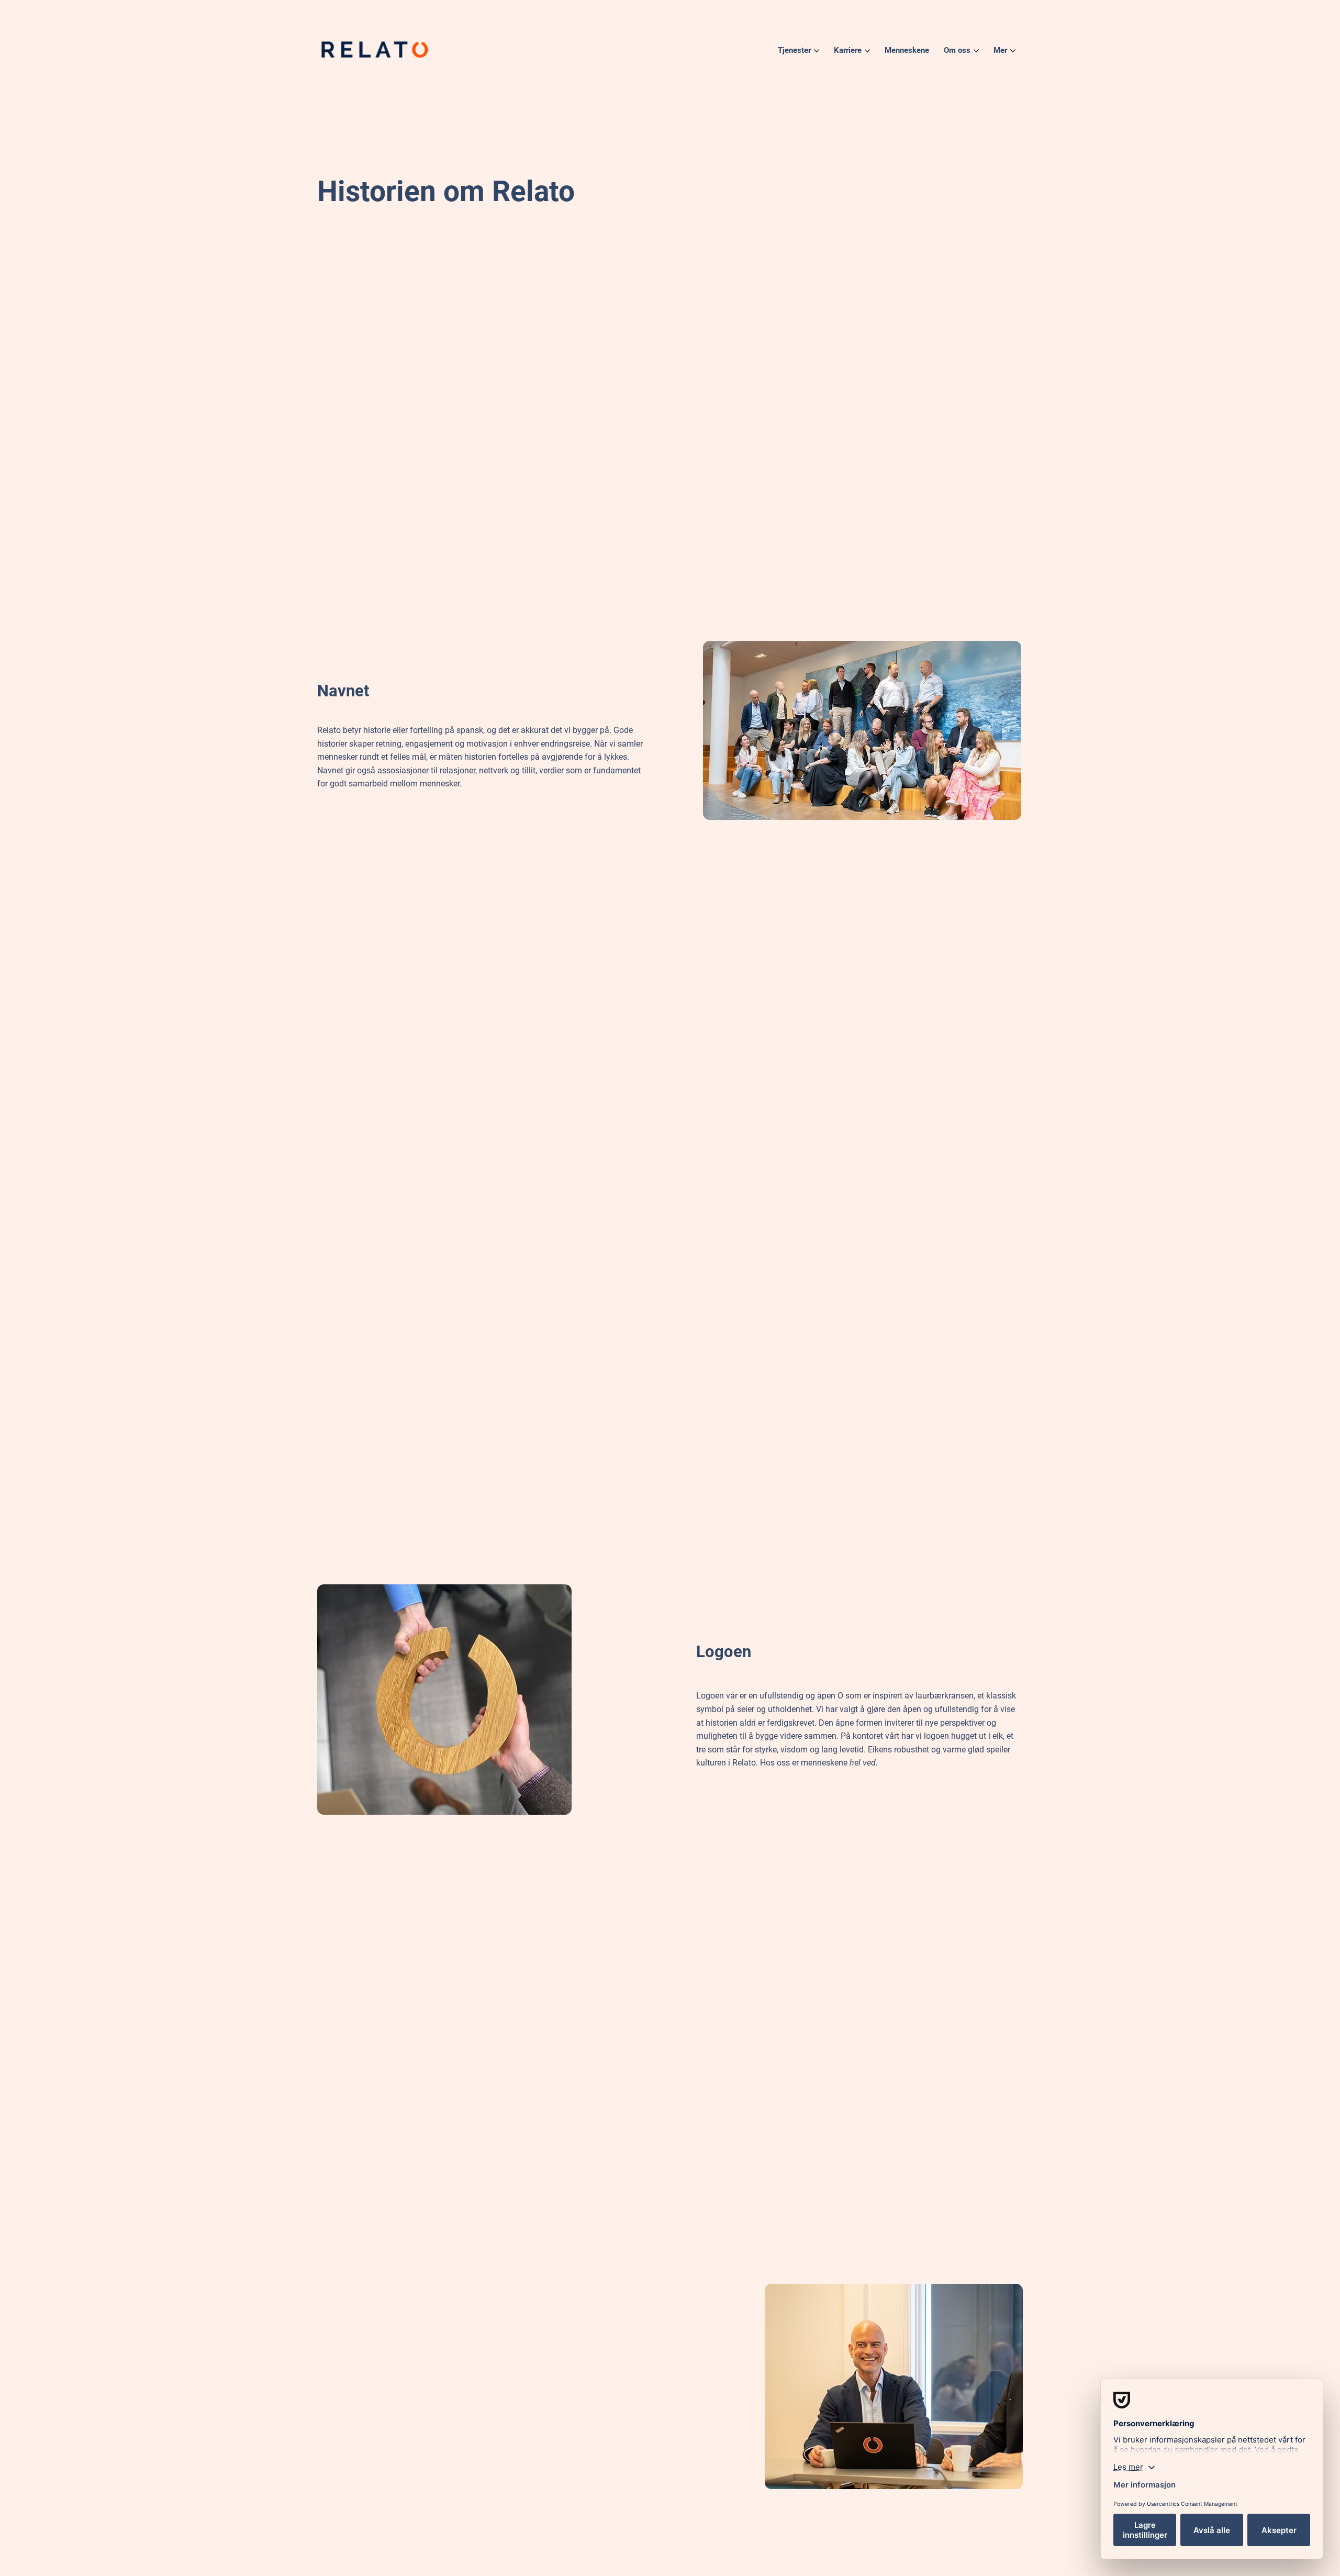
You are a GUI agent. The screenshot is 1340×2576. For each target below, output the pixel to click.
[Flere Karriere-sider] (867, 51)
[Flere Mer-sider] (1013, 51)
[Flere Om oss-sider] (976, 51)
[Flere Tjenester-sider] (817, 51)
